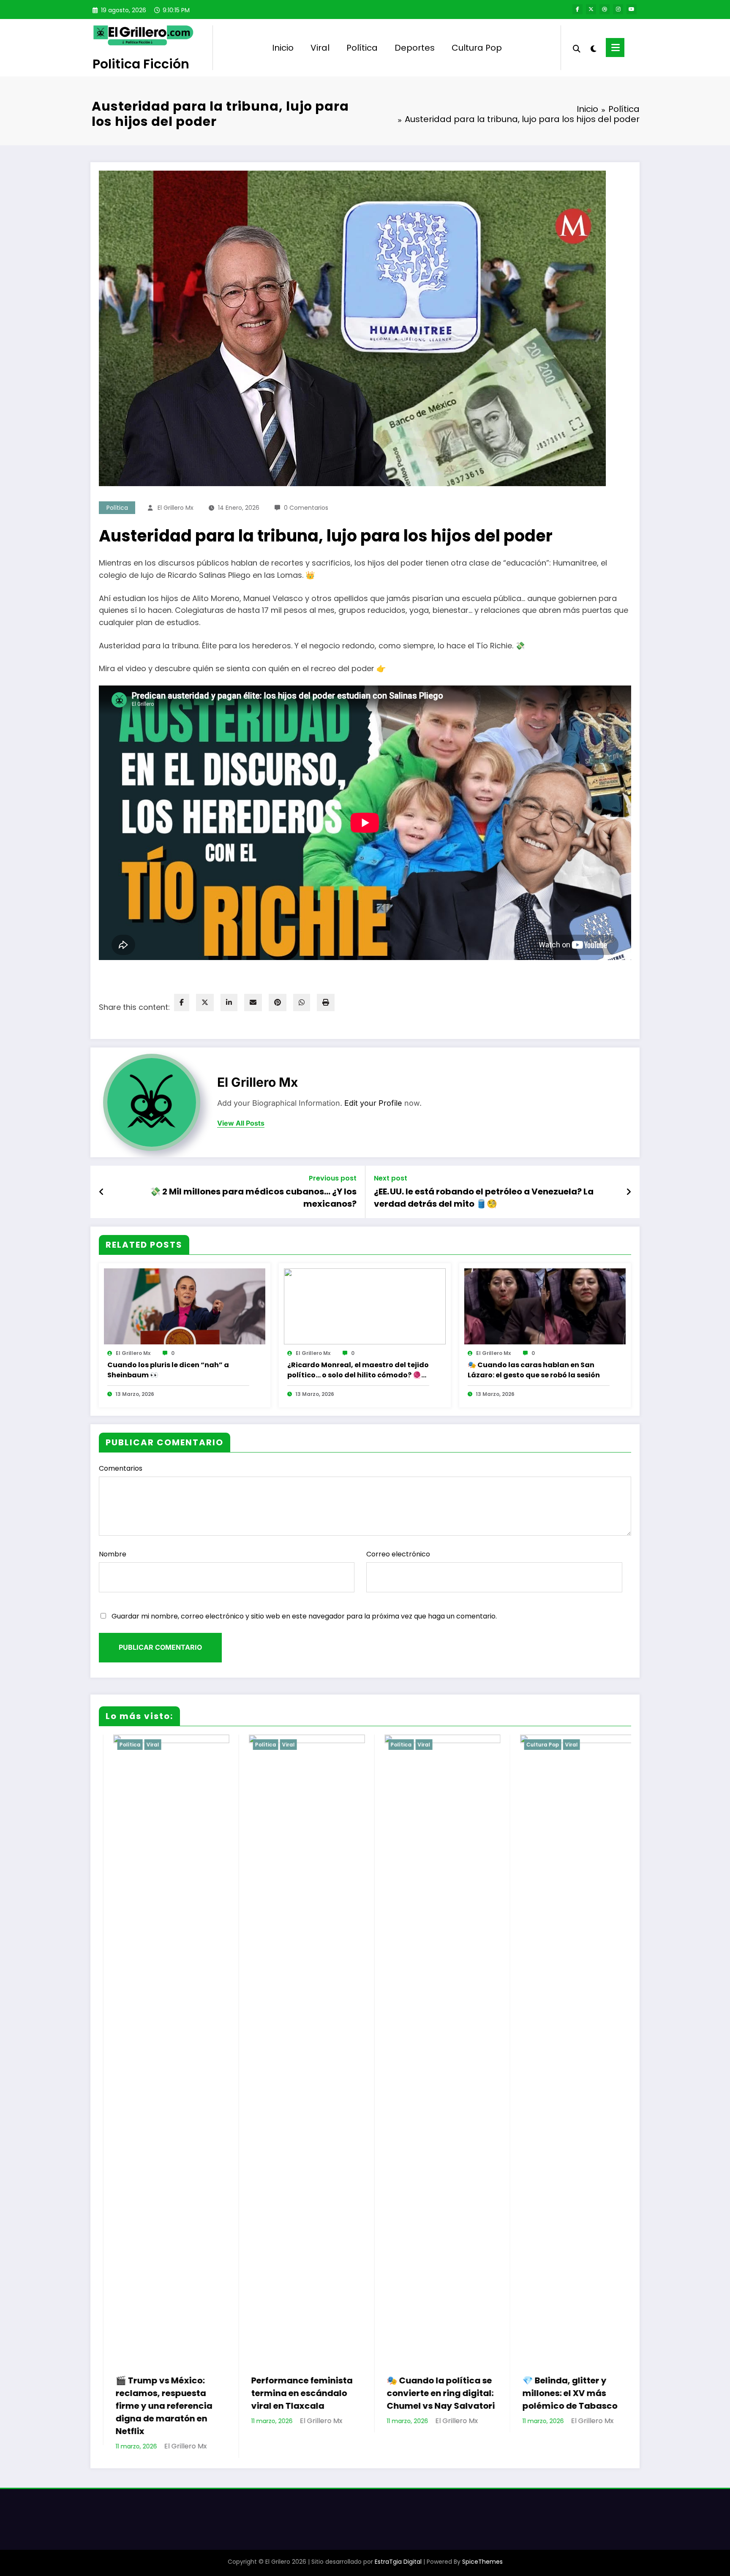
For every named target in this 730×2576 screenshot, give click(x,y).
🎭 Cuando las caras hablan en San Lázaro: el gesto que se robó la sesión (534, 1370)
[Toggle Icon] (615, 48)
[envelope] (253, 1002)
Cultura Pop (477, 48)
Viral (320, 48)
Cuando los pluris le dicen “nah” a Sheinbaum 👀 (168, 1370)
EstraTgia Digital (398, 2549)
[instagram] (618, 9)
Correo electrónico (398, 1554)
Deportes (415, 48)
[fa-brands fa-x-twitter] (591, 9)
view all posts (241, 1123)
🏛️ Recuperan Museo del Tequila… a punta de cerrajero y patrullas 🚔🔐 (560, 2399)
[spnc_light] (593, 48)
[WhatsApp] (302, 1002)
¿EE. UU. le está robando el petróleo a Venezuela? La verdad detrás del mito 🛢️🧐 (484, 1197)
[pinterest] (278, 1002)
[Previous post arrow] (102, 1192)
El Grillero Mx (176, 508)
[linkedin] (229, 1002)
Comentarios (121, 1468)
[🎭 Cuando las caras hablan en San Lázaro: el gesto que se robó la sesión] (545, 1306)
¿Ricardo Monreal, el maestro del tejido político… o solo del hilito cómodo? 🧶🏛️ (358, 1370)
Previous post (333, 1178)
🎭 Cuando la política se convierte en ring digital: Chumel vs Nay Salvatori (291, 2393)
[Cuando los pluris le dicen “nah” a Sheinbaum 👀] (185, 1306)
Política (362, 48)
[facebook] (182, 1002)
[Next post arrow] (629, 1192)
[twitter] (205, 1002)
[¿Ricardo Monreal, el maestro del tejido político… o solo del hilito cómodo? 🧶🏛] (365, 1306)
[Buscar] (577, 48)
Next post (391, 1178)
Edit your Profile (373, 1103)
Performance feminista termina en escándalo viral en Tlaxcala (152, 2393)
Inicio (283, 48)
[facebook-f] (577, 9)
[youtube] (632, 9)
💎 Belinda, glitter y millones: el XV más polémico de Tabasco (420, 2393)
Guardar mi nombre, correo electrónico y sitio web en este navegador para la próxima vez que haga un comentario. (304, 1616)
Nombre (113, 1554)
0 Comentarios (306, 508)
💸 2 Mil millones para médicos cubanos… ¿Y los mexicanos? (253, 1197)
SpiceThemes (482, 2549)
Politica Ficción (141, 64)
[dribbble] (605, 9)
